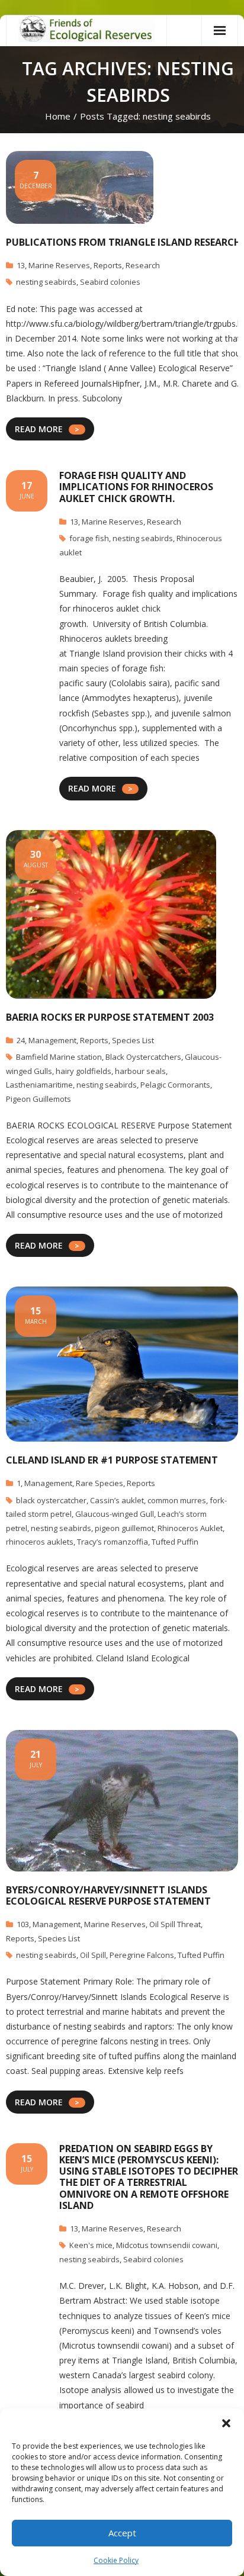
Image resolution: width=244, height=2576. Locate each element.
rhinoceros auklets (40, 1542)
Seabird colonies (110, 282)
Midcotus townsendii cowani (167, 2245)
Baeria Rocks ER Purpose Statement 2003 (110, 1017)
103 (23, 1924)
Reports (108, 265)
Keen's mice (91, 2245)
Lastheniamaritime (39, 1085)
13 (21, 265)
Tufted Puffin (175, 1542)
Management (52, 1040)
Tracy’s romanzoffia (113, 1542)
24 (21, 1040)
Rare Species (99, 1483)
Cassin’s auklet (117, 1500)
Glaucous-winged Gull (115, 1514)
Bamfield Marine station (59, 1057)
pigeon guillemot (124, 1528)
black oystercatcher (51, 1500)
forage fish (89, 538)
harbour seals (140, 1071)
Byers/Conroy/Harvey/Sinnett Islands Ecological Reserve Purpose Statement (108, 1895)
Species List (133, 1040)
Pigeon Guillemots (38, 1099)
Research (143, 265)
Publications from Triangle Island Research (123, 242)
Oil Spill (93, 1955)
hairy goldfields (84, 1071)
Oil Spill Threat (175, 1924)
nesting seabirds (46, 282)
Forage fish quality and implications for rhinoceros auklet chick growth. (136, 487)
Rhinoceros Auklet (190, 1528)
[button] (226, 2423)
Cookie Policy (116, 2560)
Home (58, 116)
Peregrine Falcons (142, 1955)
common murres (177, 1500)
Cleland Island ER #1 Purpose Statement (112, 1460)
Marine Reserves (59, 265)
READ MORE (39, 429)
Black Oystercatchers (143, 1057)
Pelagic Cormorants (175, 1085)
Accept (122, 2533)
